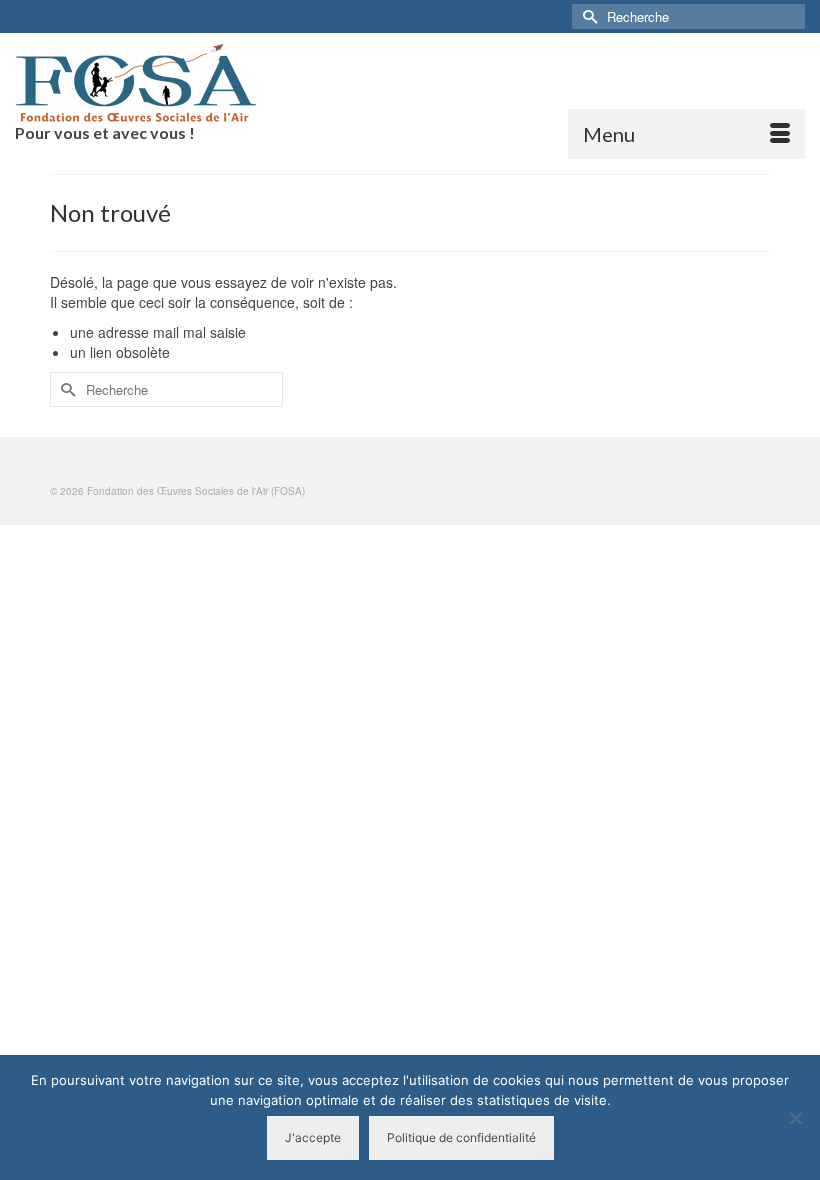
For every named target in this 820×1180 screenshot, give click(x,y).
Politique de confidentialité (461, 1137)
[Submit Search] (587, 16)
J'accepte (313, 1137)
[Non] (795, 1118)
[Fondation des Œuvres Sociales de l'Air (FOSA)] (410, 83)
